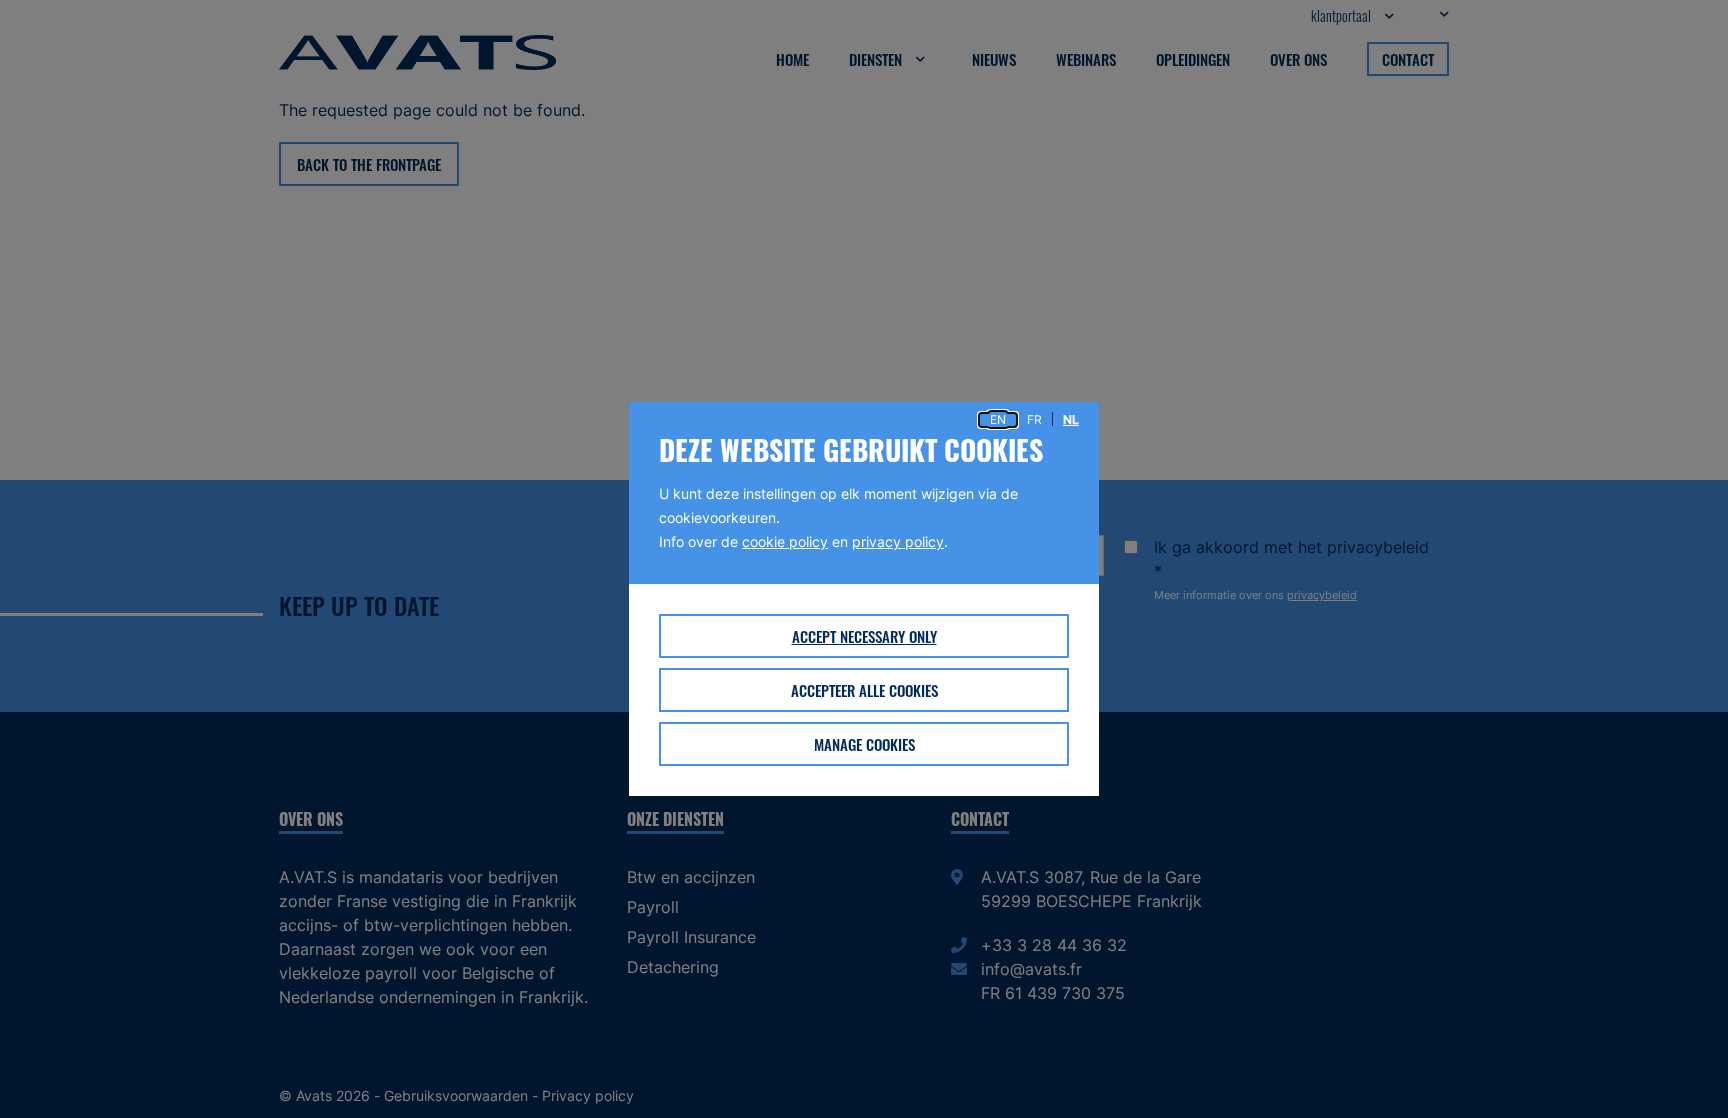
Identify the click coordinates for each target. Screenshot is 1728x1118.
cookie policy (785, 541)
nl (1071, 420)
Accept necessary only (864, 636)
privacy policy (898, 541)
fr (1034, 420)
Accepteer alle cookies (864, 690)
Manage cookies (864, 744)
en (998, 420)
